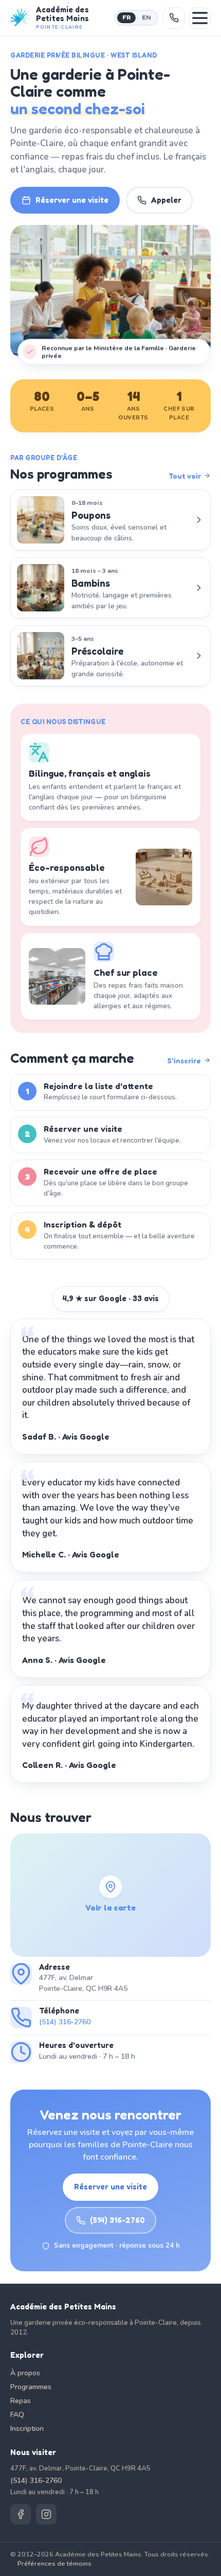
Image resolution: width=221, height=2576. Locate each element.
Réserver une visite (72, 200)
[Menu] (200, 18)
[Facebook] (21, 2514)
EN (146, 17)
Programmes (31, 2387)
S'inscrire (184, 1061)
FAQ (17, 2415)
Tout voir (185, 476)
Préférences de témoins (54, 2563)
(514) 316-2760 (65, 2022)
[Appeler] (174, 18)
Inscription (27, 2429)
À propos (25, 2373)
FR (126, 17)
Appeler (166, 200)
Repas (21, 2401)
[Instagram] (46, 2514)
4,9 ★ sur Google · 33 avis (111, 1298)
